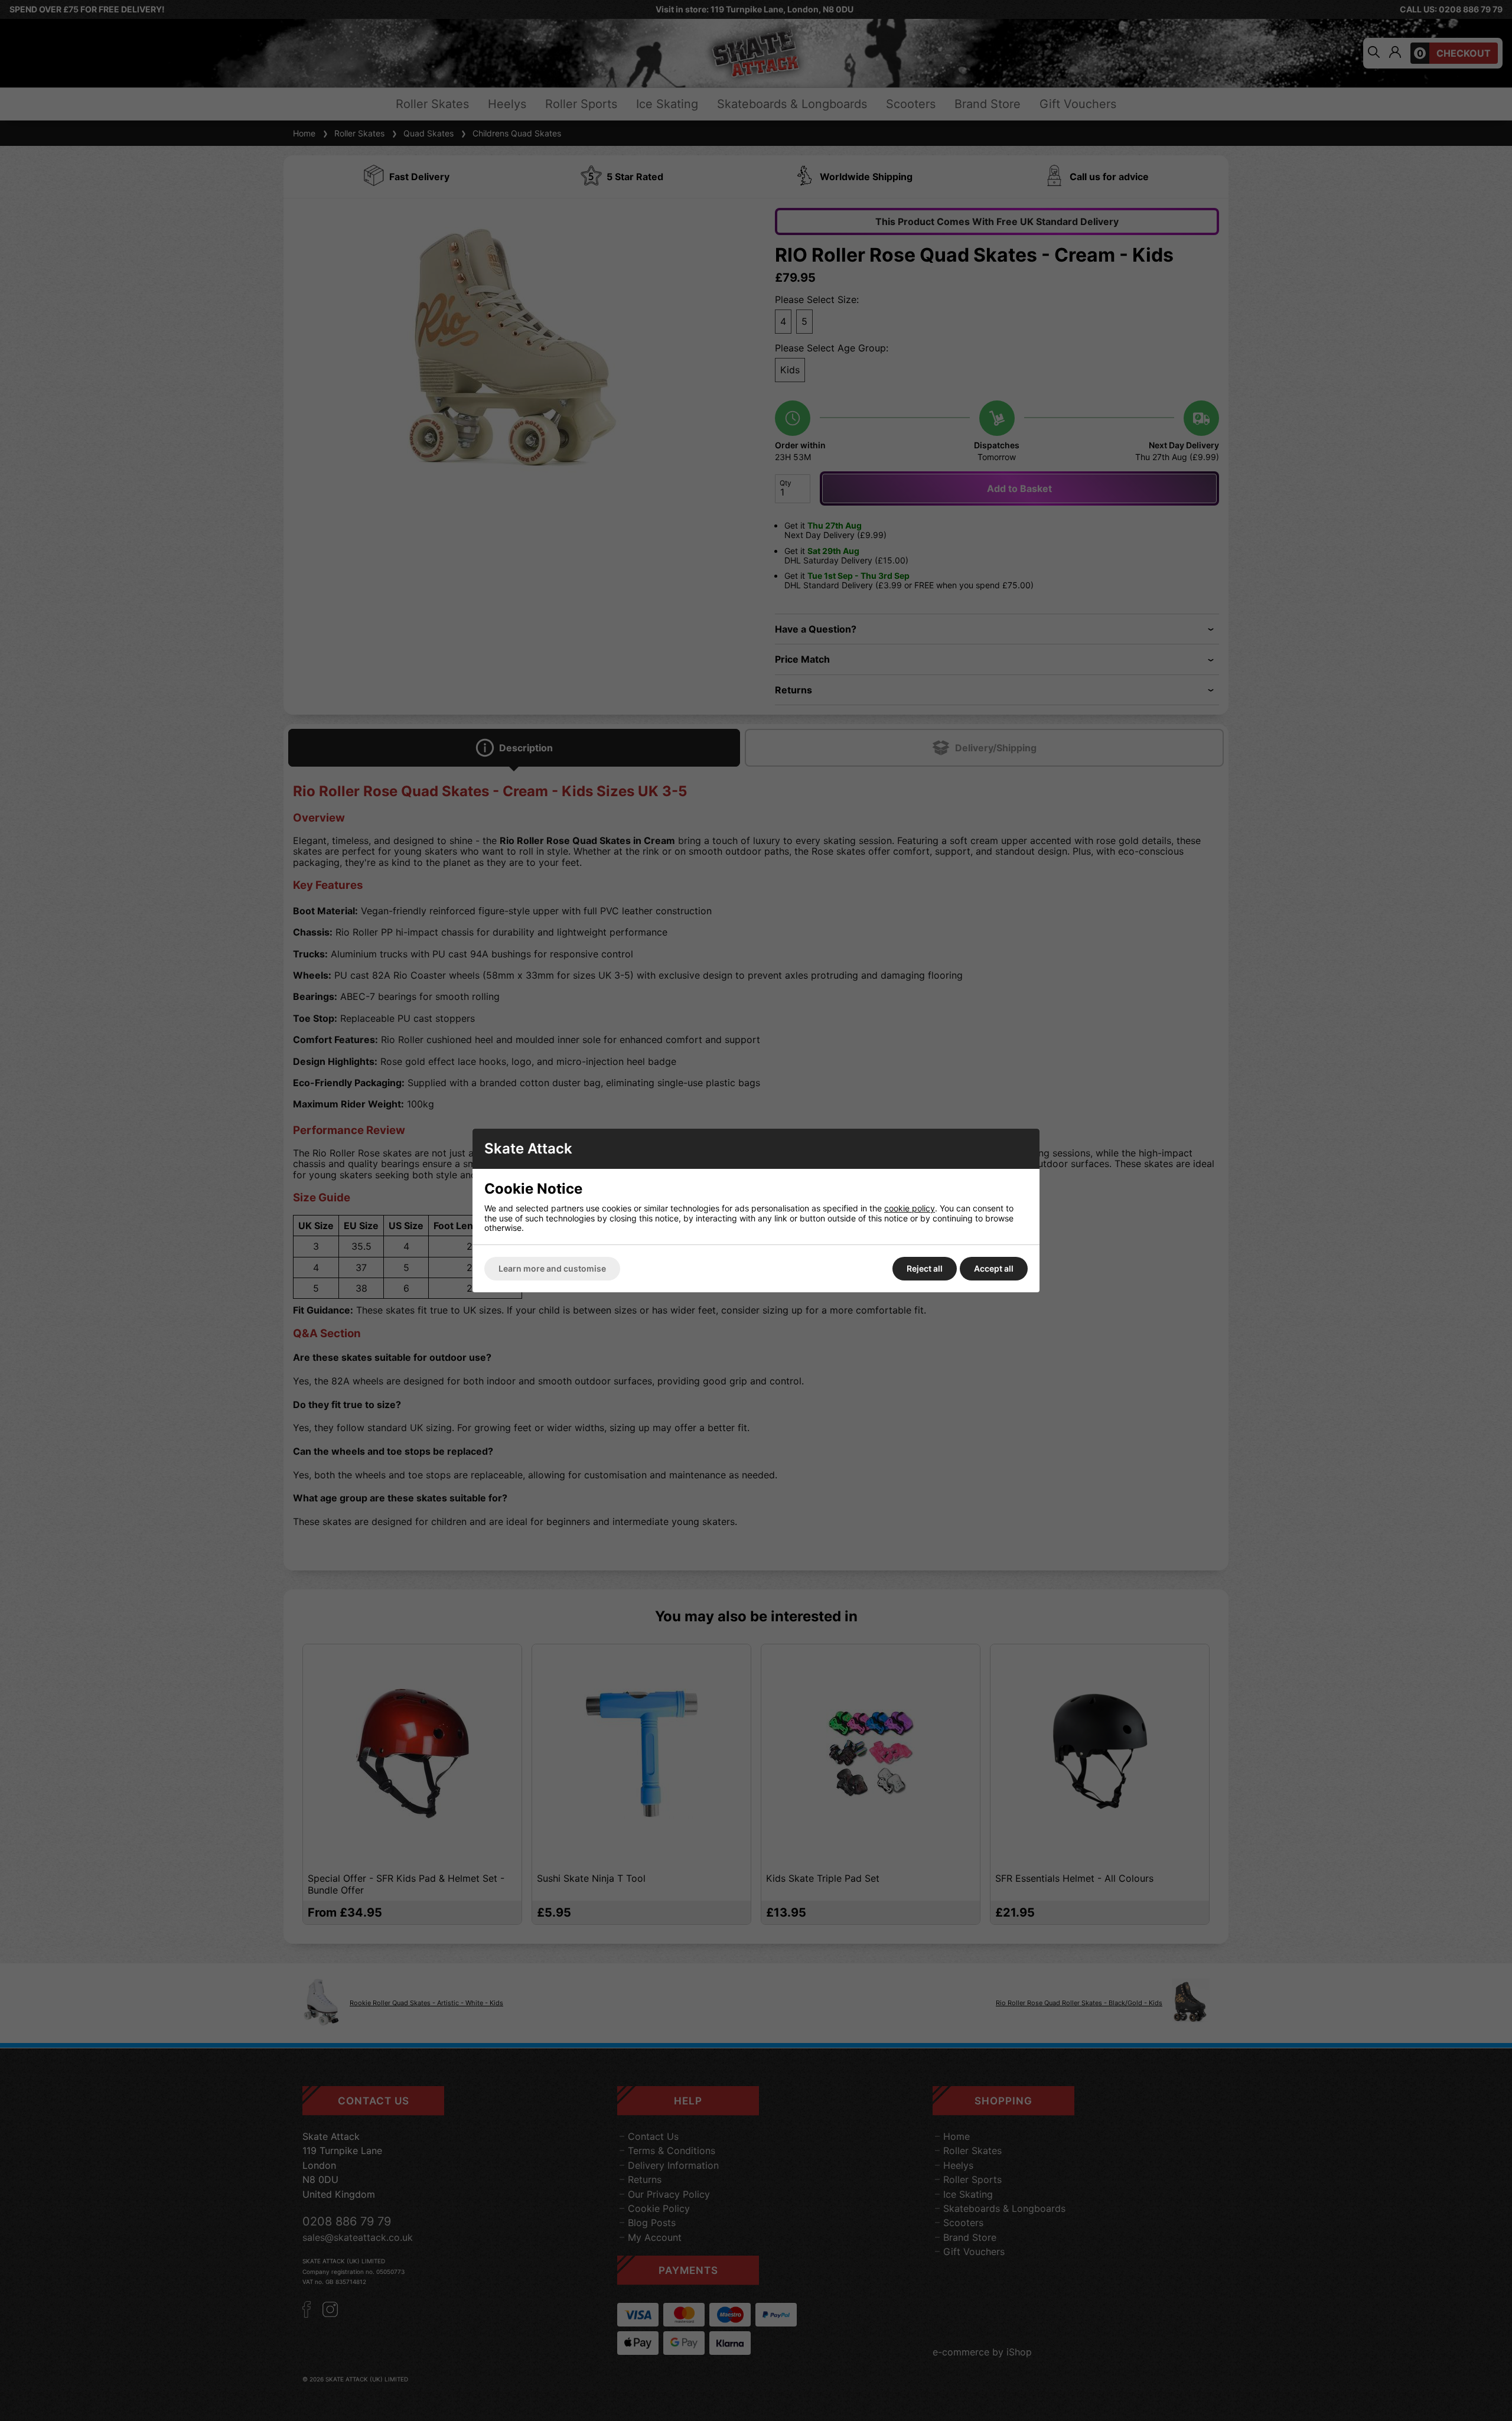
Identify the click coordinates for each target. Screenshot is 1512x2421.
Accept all (994, 1268)
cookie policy (910, 1208)
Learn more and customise (552, 1268)
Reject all (925, 1268)
